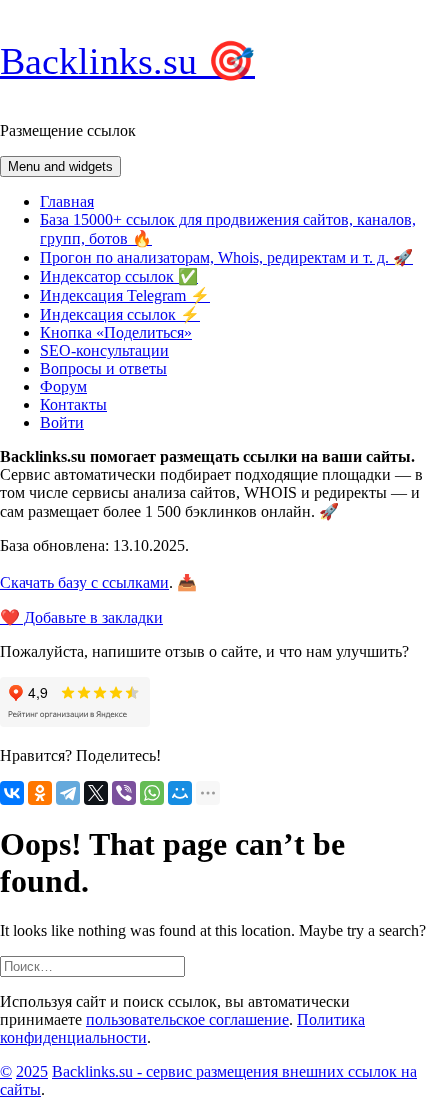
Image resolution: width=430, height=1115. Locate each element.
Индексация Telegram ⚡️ (125, 295)
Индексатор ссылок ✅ (119, 276)
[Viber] (124, 793)
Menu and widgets (60, 166)
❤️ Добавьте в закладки (81, 617)
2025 (32, 1071)
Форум (63, 386)
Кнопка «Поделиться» (116, 332)
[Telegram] (68, 793)
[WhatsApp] (152, 793)
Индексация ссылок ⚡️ (120, 314)
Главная (67, 201)
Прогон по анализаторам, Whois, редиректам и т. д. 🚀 (226, 257)
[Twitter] (96, 793)
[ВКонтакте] (12, 793)
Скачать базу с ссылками (84, 582)
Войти (62, 422)
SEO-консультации (104, 350)
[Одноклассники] (40, 793)
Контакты (73, 404)
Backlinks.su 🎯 (127, 61)
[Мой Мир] (180, 793)
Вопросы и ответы (103, 368)
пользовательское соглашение (187, 1019)
